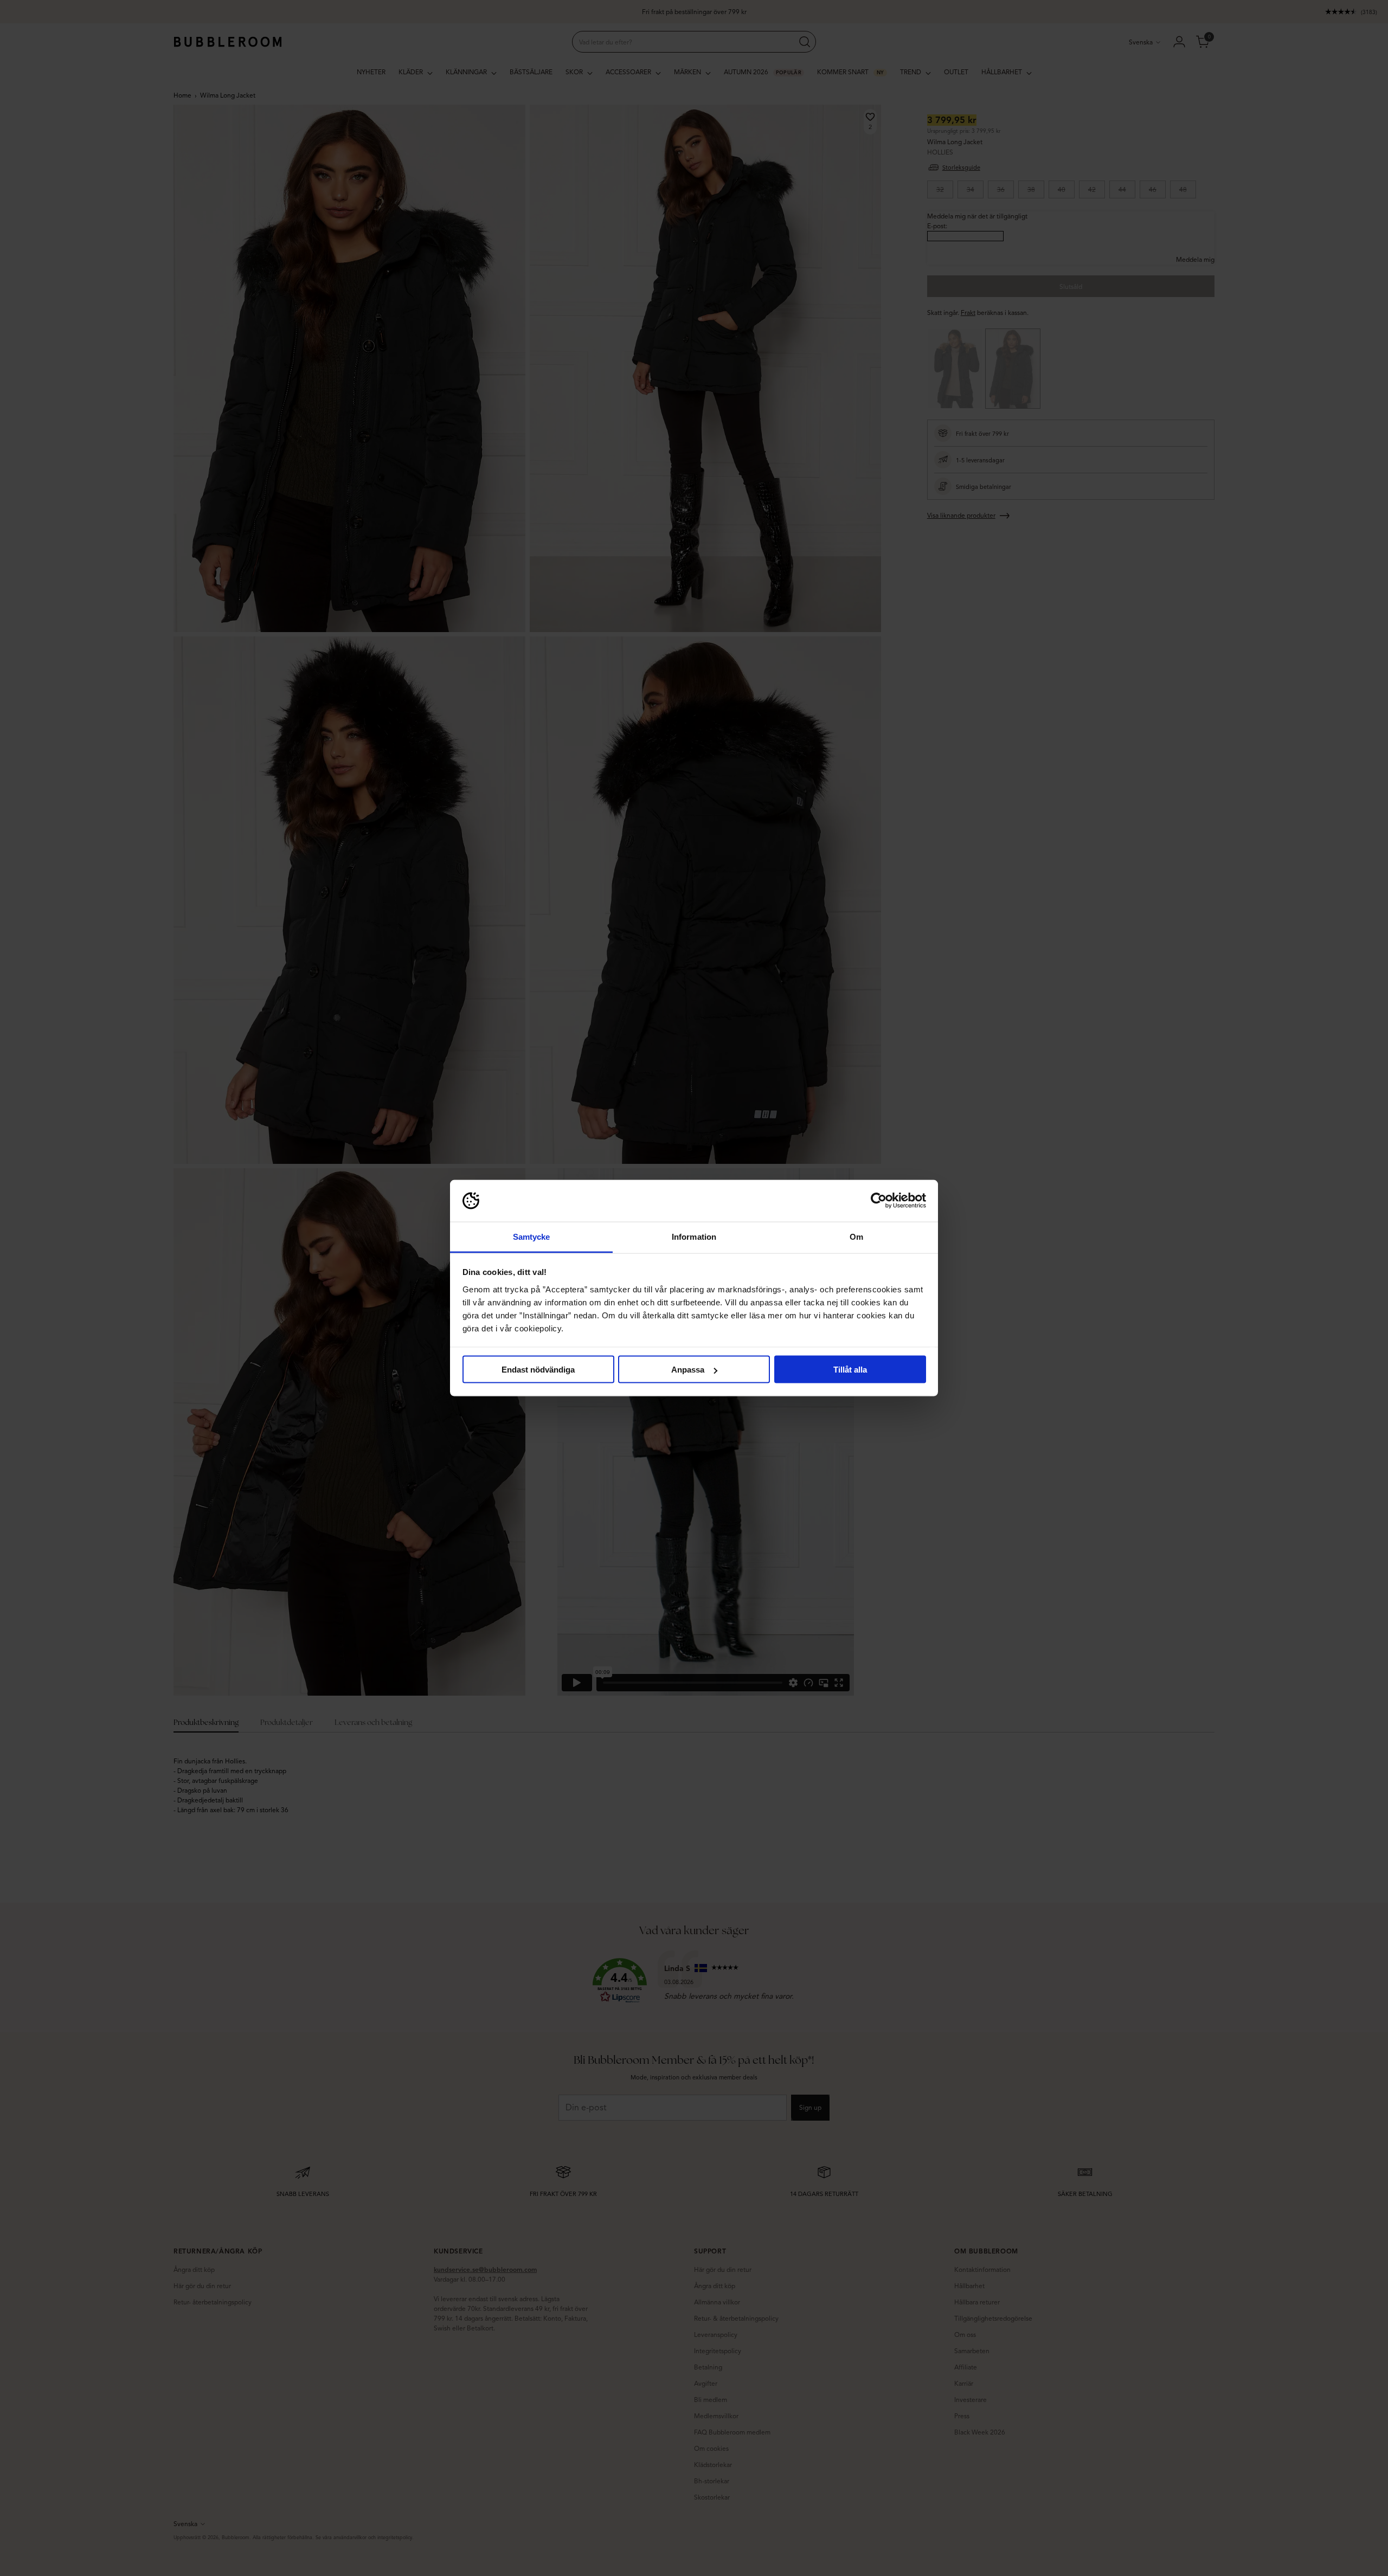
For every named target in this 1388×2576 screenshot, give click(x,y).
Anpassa (688, 1370)
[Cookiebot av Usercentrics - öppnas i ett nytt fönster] (879, 1201)
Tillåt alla (850, 1370)
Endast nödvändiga (538, 1370)
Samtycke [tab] (532, 1236)
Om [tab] (856, 1236)
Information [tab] (694, 1236)
